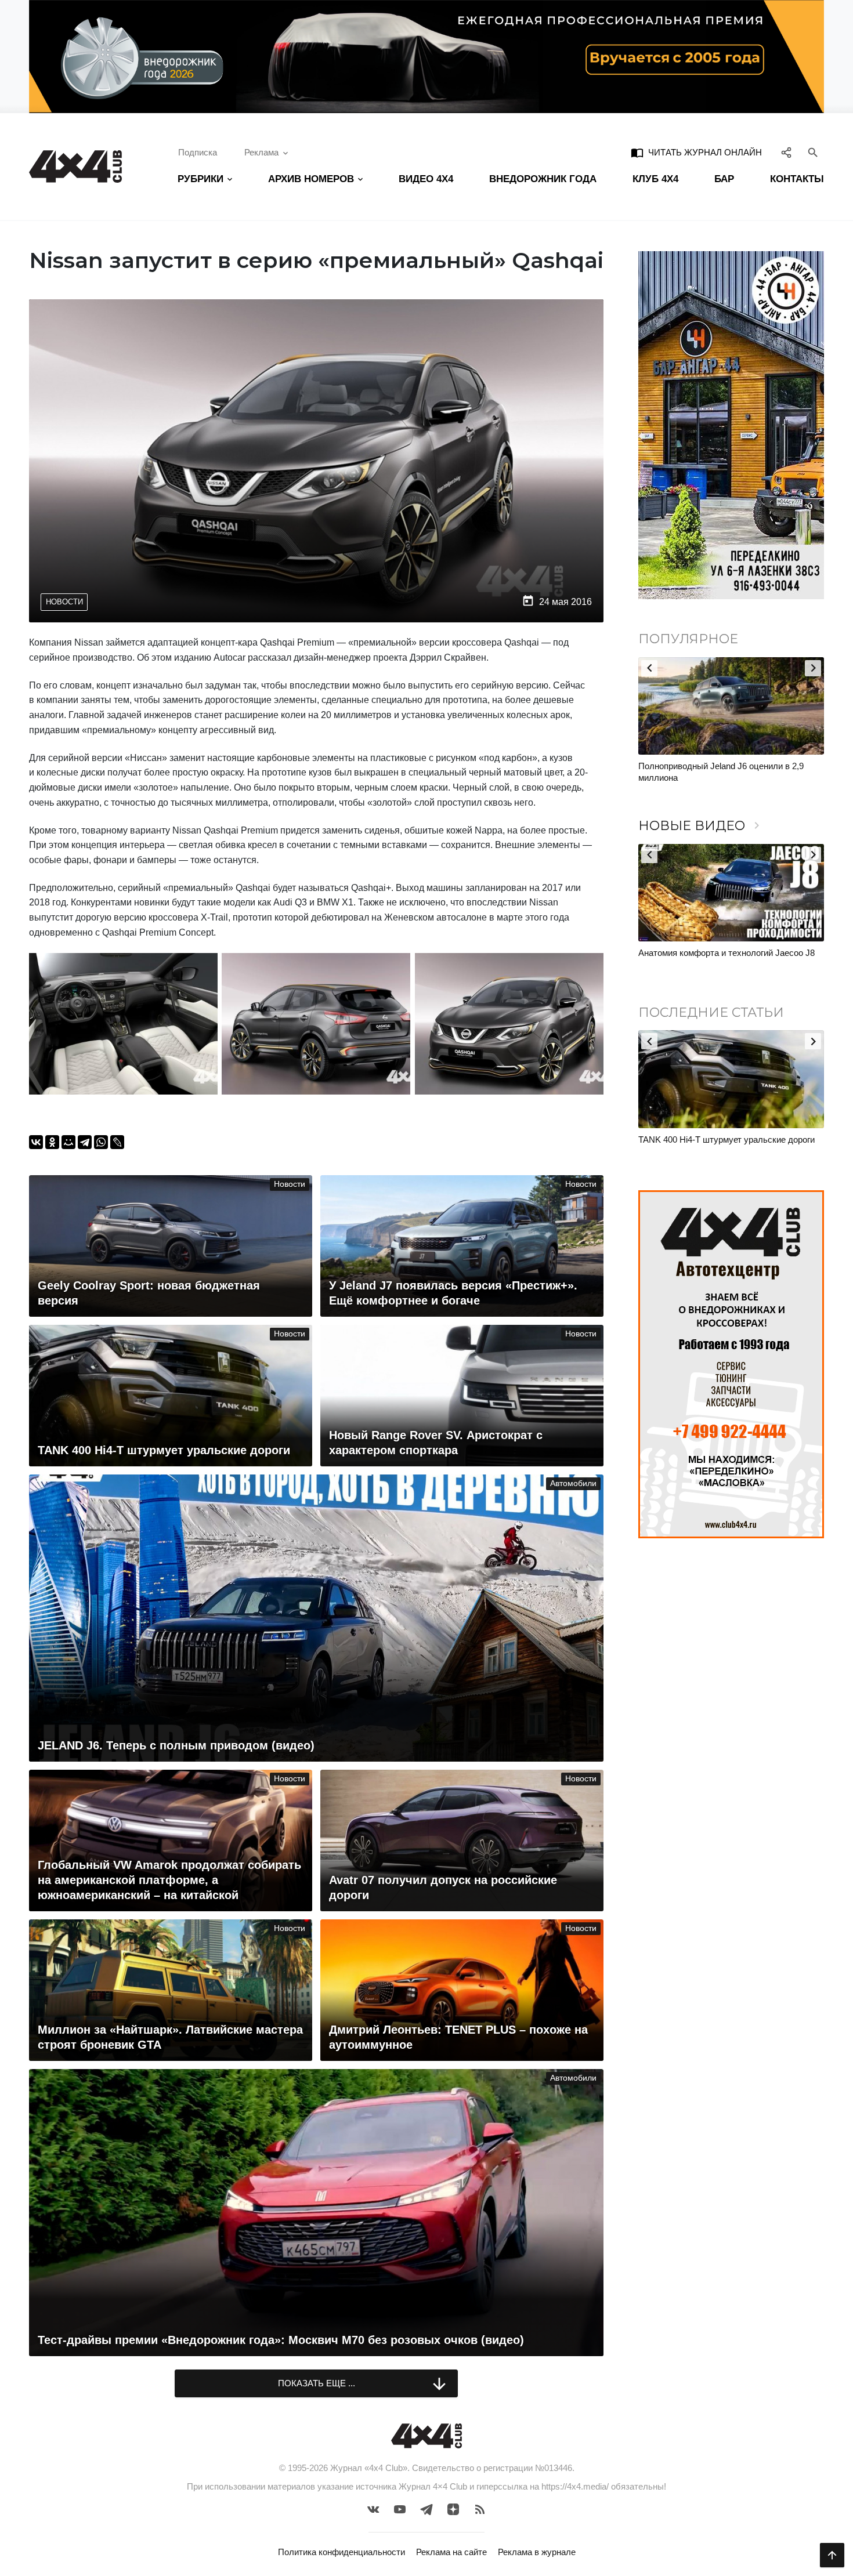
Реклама (261, 152)
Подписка (198, 152)
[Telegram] (85, 1142)
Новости (64, 602)
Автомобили (573, 1483)
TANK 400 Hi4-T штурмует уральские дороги (727, 1140)
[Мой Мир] (68, 1142)
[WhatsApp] (101, 1142)
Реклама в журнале (537, 2552)
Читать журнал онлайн (696, 153)
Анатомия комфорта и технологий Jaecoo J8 (727, 953)
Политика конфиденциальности (341, 2552)
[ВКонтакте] (36, 1142)
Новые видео (701, 826)
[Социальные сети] (787, 153)
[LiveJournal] (117, 1142)
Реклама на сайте (451, 2552)
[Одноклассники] (52, 1142)
